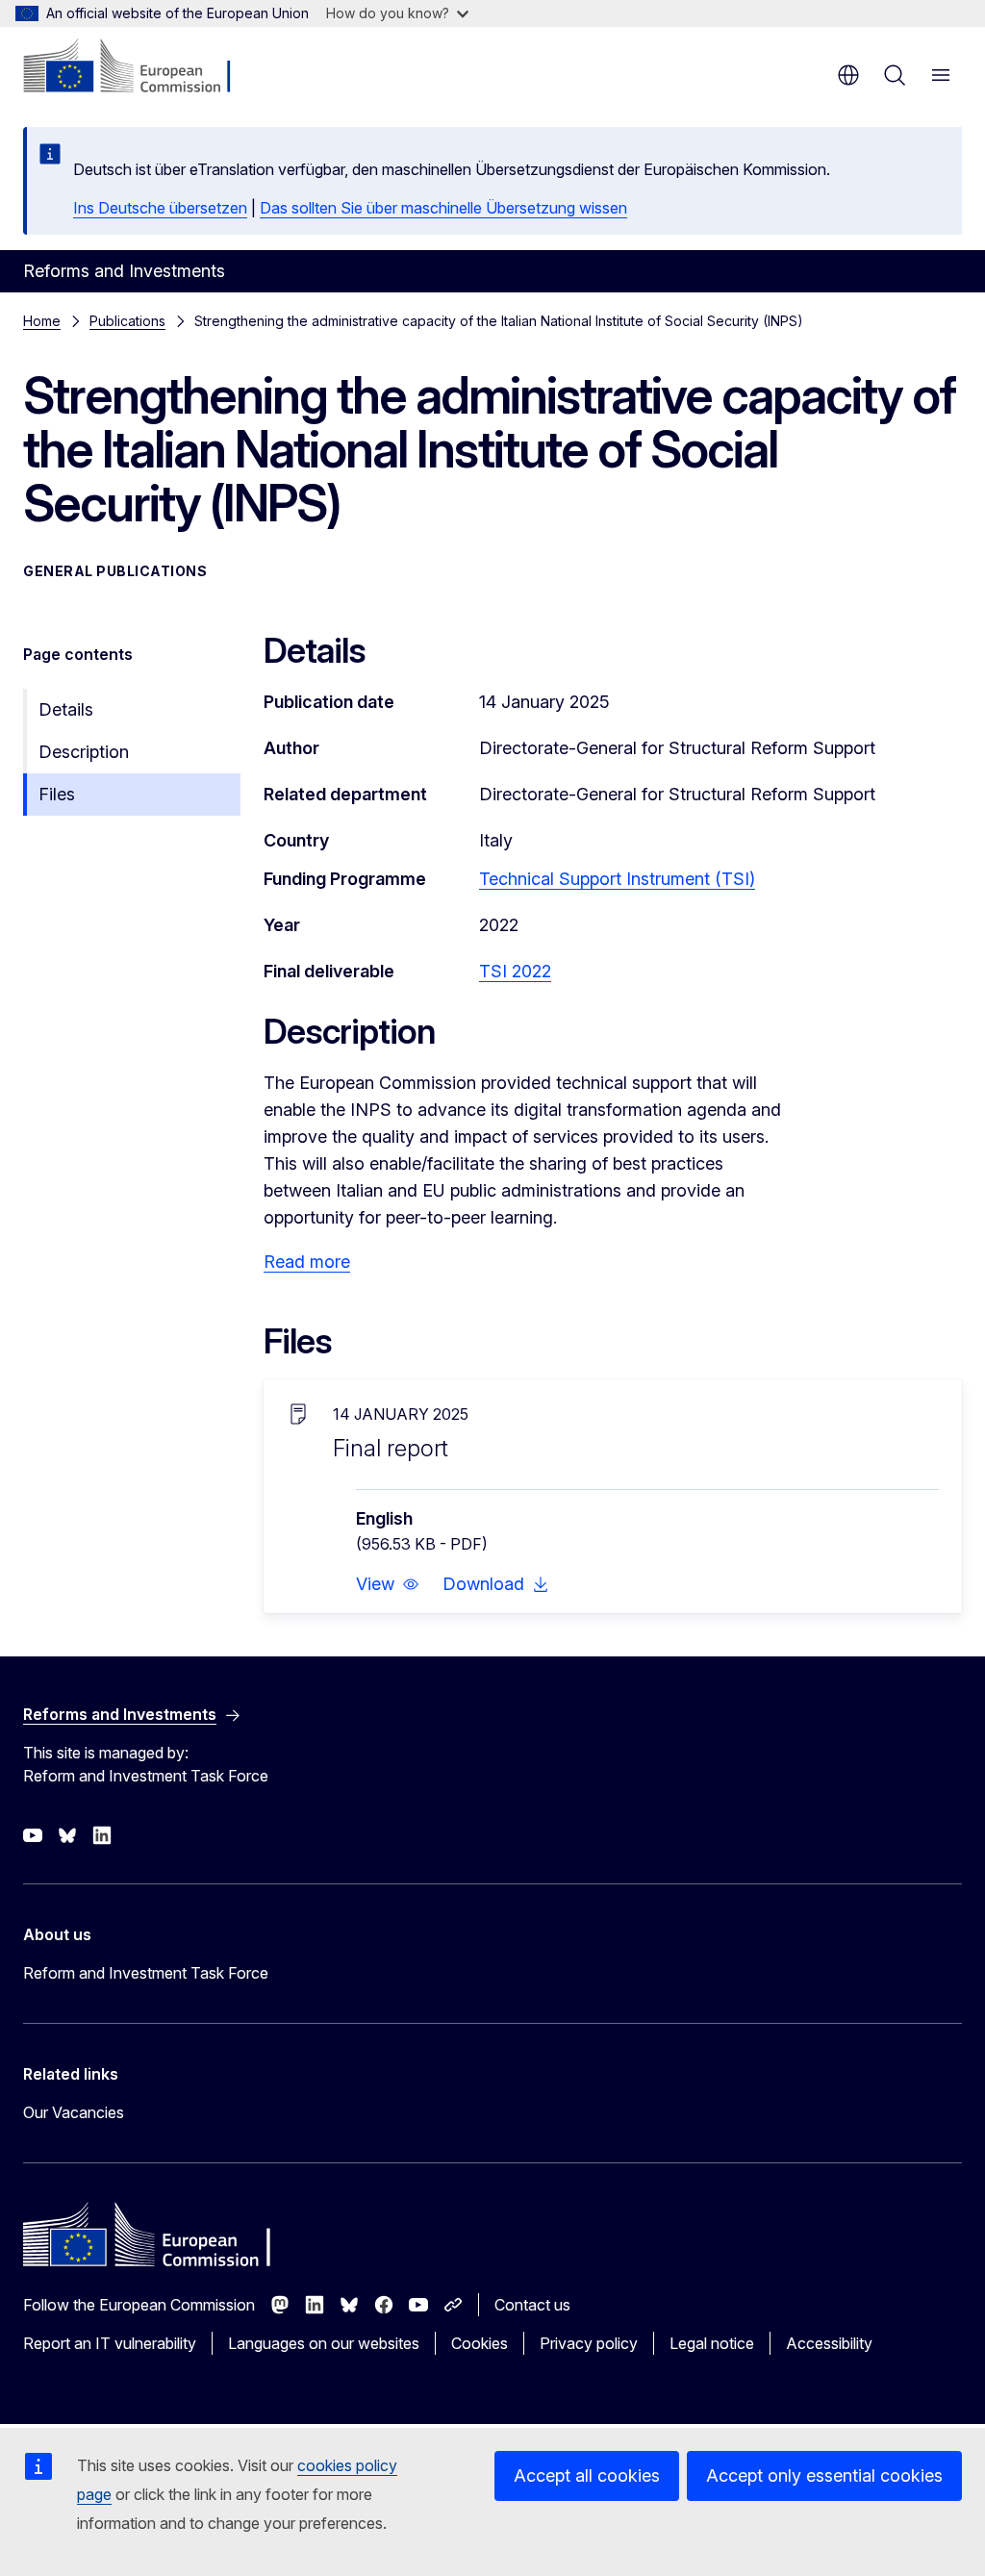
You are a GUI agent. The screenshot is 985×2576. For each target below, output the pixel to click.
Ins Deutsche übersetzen (160, 208)
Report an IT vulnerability (110, 2343)
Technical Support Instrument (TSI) (617, 879)
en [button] (848, 75)
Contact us (532, 2305)
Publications (127, 321)
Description (84, 752)
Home (42, 321)
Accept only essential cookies (824, 2475)
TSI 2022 (515, 971)
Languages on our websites (324, 2343)
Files (57, 794)
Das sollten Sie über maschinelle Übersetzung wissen (443, 208)
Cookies (480, 2343)
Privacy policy (589, 2343)
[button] (388, 1584)
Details (66, 709)
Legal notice (712, 2343)
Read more (307, 1262)
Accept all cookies (587, 2475)
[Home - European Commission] (140, 67)
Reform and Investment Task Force (146, 1973)
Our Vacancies (74, 2112)
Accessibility (829, 2343)
